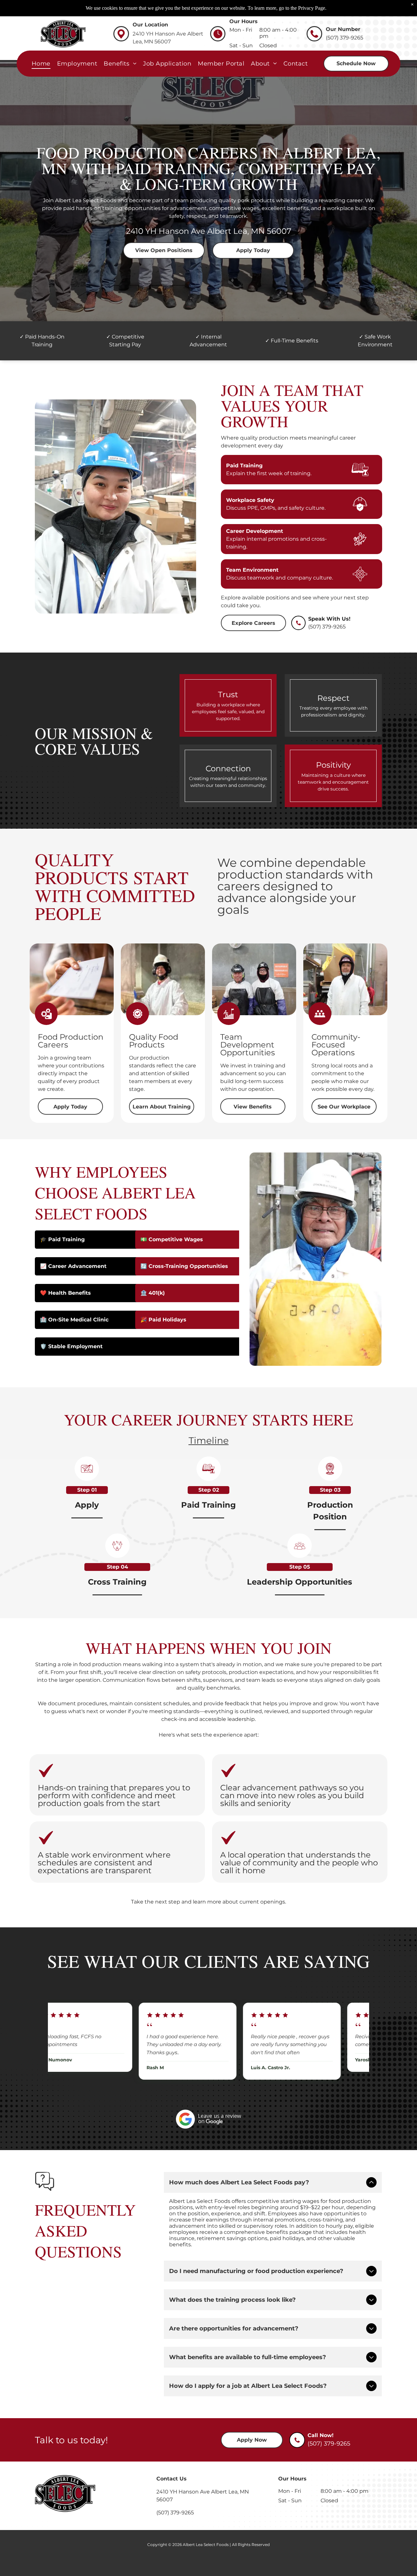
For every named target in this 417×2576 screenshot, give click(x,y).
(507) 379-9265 (327, 627)
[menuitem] (41, 63)
